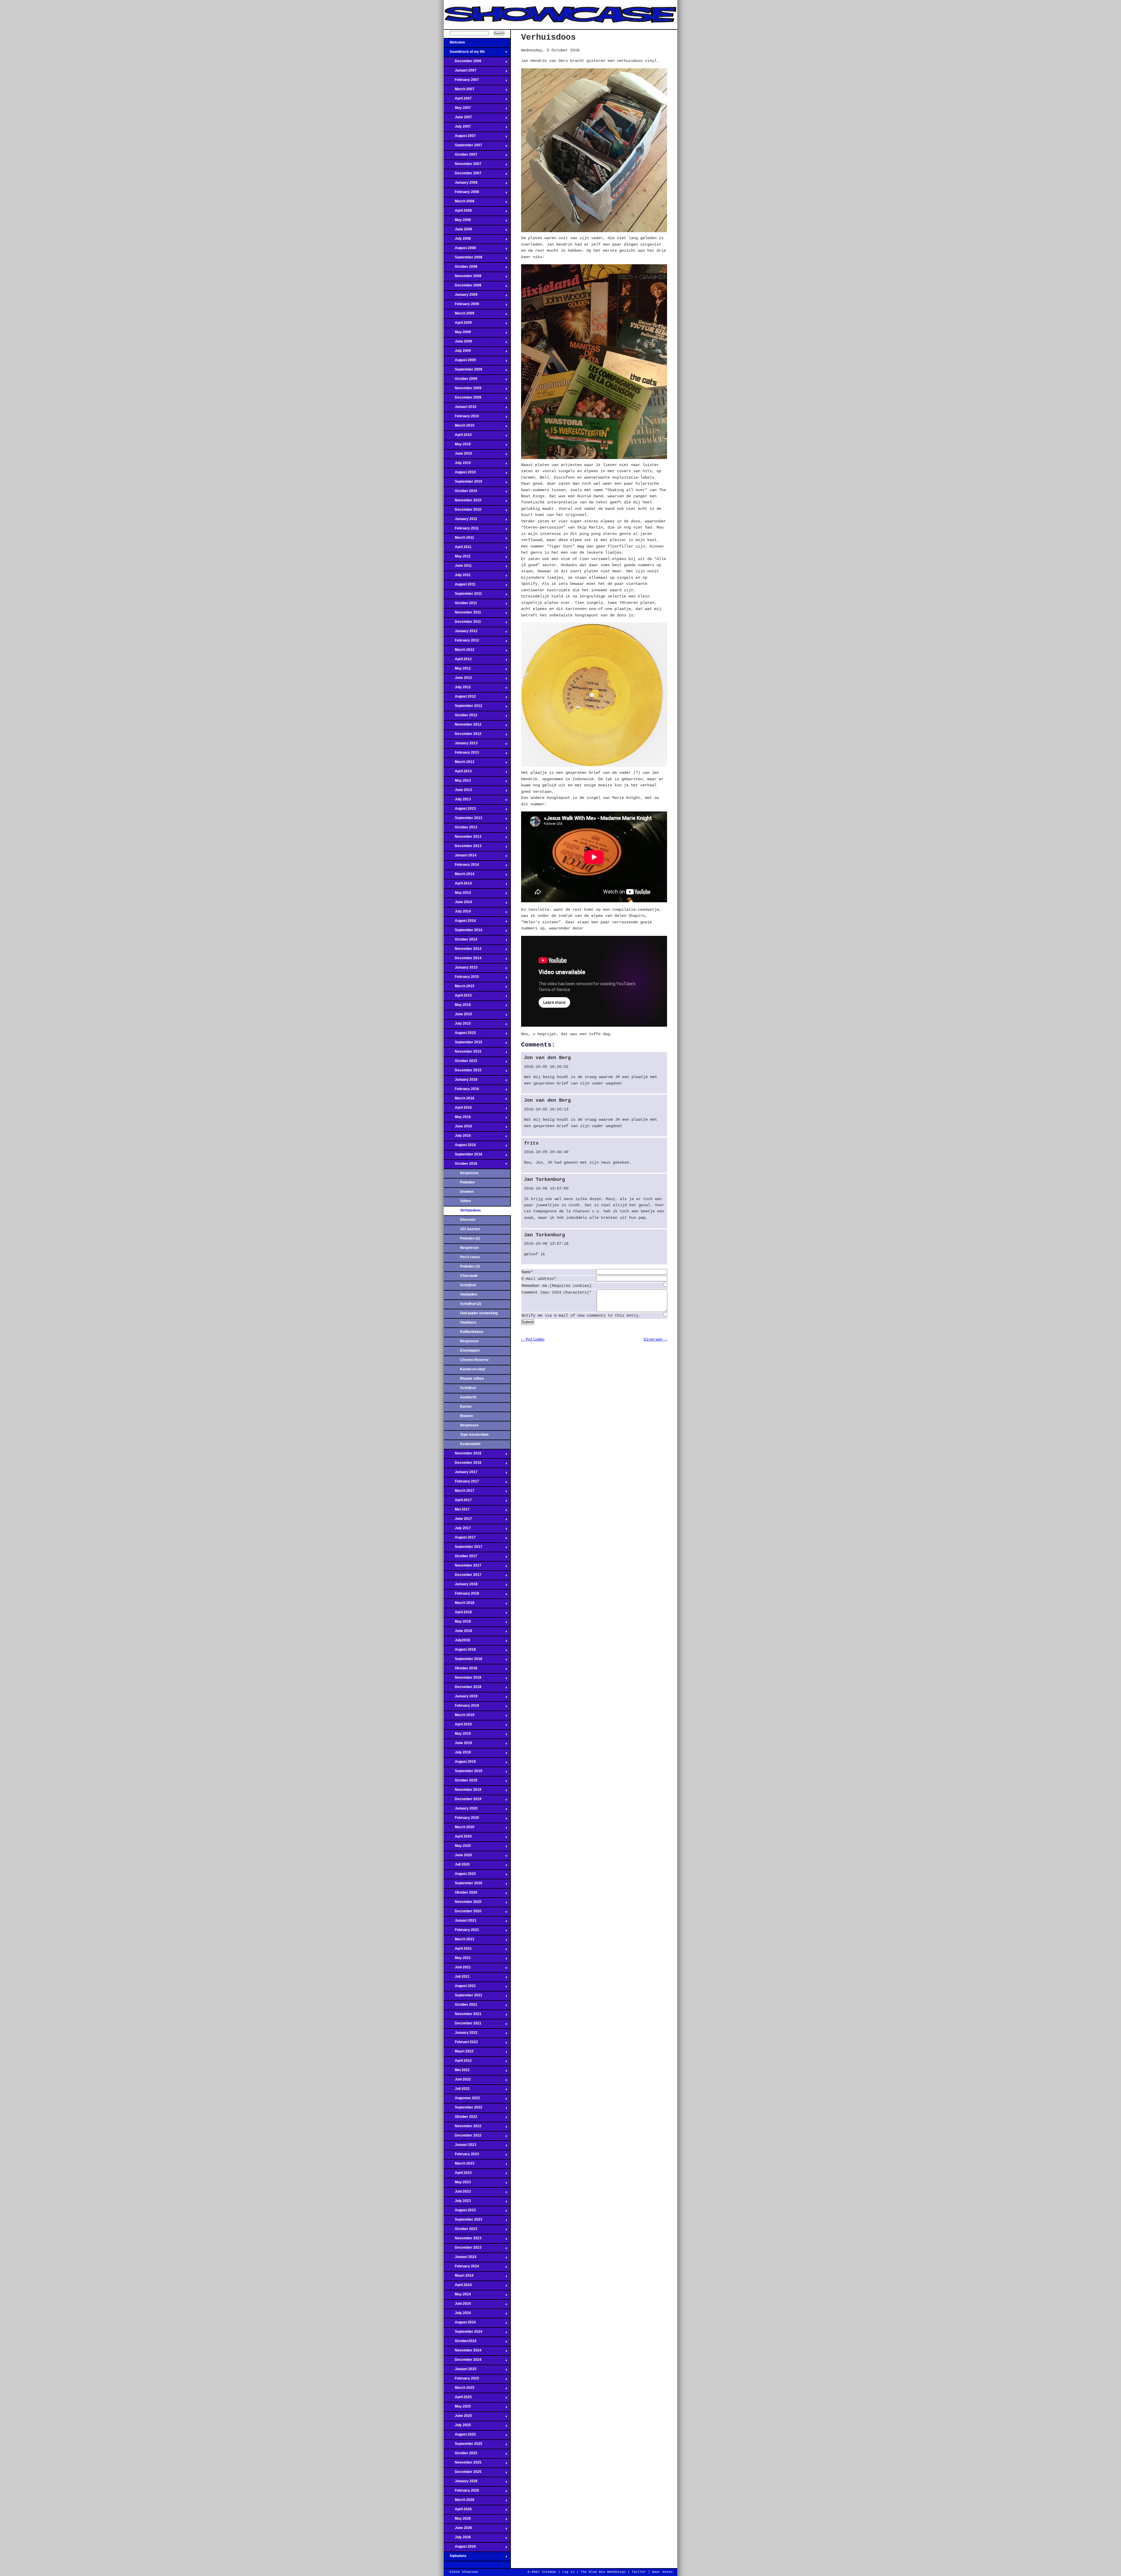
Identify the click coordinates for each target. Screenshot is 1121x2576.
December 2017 (463, 1576)
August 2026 (460, 2548)
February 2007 (461, 81)
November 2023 (463, 2240)
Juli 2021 (457, 1978)
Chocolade (469, 1276)
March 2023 (459, 2165)
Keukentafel (470, 1444)
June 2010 (458, 455)
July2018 (457, 1642)
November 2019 (463, 1791)
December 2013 (463, 848)
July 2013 (457, 801)
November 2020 (463, 1904)
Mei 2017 (457, 1511)
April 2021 (458, 1950)
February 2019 (461, 1707)
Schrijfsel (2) (471, 1304)
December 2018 (463, 1689)
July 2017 (457, 1530)
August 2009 (460, 362)
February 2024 (461, 2268)
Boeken (466, 1416)
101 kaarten (470, 1229)
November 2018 (463, 1679)
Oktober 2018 (461, 1670)
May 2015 (457, 1007)
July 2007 (457, 128)
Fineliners (468, 1322)
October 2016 (461, 1165)
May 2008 (457, 222)
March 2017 (459, 1492)
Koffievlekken (472, 1332)
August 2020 (460, 1875)
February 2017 (461, 1483)
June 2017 (458, 1520)
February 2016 (461, 1091)
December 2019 (463, 1801)
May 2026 (457, 2520)
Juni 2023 (457, 2193)
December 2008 (463, 287)
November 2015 (463, 1053)
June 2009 (458, 343)
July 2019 (457, 1754)
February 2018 (461, 1595)
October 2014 (461, 941)
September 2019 (463, 1773)
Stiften (465, 1201)
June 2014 (458, 904)
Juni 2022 (457, 2081)
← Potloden (533, 1339)
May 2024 (457, 2296)
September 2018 (463, 1661)
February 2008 (461, 194)
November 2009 (463, 390)
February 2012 (461, 642)
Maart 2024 (459, 2277)
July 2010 (457, 465)
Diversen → (655, 1339)
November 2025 (463, 2464)
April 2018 (458, 1614)
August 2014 (460, 922)
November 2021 (463, 2016)
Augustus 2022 (462, 2100)
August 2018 (460, 1651)
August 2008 (460, 250)
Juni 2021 (457, 1969)
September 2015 (463, 1044)
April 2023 (458, 2175)
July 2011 (457, 577)
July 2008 (457, 240)
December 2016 (463, 1464)
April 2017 (458, 1502)
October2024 (460, 2343)
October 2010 (461, 493)
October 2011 (460, 605)
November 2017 (463, 1567)
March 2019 (459, 1717)
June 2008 (458, 231)
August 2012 (460, 698)
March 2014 (459, 876)
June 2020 (458, 1857)
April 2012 (458, 661)
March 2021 (459, 1941)
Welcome (454, 44)
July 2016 (457, 1137)
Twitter (639, 2572)
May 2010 (457, 446)
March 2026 (459, 2502)
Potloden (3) (470, 1266)
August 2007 (460, 138)
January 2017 (461, 1474)
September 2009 (463, 371)
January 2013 (461, 745)
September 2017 (463, 1548)
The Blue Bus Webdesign (603, 2572)
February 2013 (461, 754)
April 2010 (458, 437)
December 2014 (463, 960)
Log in (568, 2572)
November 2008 (463, 278)
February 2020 (461, 1819)
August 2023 (460, 2212)
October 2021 (461, 2006)
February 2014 (461, 866)
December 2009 (463, 399)
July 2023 (457, 2203)
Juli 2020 (457, 1866)
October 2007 (461, 156)
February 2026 (461, 2492)
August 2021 (460, 1988)
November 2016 (463, 1455)
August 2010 (460, 474)
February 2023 (461, 2156)
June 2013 (458, 792)
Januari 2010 (460, 409)
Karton (466, 1407)
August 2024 (460, 2324)
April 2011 (458, 549)
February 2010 (461, 418)
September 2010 (463, 483)
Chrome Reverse (474, 1360)
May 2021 (457, 1960)
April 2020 (458, 1838)
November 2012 (463, 726)
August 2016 (460, 1147)
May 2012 (457, 670)
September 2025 (463, 2445)
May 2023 (457, 2184)
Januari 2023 (460, 2146)
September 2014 (463, 932)
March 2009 (459, 315)
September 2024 (463, 2333)
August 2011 (460, 586)
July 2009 (457, 352)
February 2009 (461, 306)
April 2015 (458, 997)
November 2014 (463, 950)
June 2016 (458, 1128)
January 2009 (461, 296)
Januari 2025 (460, 2371)
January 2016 (461, 1081)
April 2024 (458, 2287)
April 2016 (458, 1109)
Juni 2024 (457, 2305)
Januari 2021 (460, 1922)
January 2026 (461, 2483)
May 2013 (457, 782)
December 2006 (463, 63)
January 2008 (461, 184)
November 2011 (462, 614)
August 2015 (460, 1035)
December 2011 (462, 623)
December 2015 (463, 1072)
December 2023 (463, 2249)
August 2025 (460, 2436)
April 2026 (458, 2511)
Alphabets (455, 2558)
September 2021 (463, 1997)
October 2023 (461, 2231)
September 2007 (463, 147)
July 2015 (457, 1025)
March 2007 (459, 91)
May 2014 (457, 894)
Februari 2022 (461, 2044)
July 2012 (457, 689)
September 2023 (463, 2221)
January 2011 (461, 521)
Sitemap (549, 2572)
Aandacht (468, 1397)
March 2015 (459, 988)
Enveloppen (470, 1350)
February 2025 (461, 2380)
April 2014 (458, 885)
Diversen (468, 1220)
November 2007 (463, 166)
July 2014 (457, 913)
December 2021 (463, 2025)
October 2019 (461, 1782)
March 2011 (459, 539)
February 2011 (461, 530)
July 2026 (457, 2539)
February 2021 (461, 1932)
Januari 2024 (460, 2259)
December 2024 (463, 2361)
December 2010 (463, 511)
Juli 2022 (457, 2090)
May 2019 (457, 1735)
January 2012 (461, 633)
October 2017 (461, 1558)
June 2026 (458, 2530)
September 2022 (463, 2109)
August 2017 (460, 1539)
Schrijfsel (468, 1285)
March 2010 (459, 427)
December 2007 (463, 175)
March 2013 (459, 764)
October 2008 (461, 268)
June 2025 (458, 2417)
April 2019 (458, 1726)
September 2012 (463, 708)
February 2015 (461, 978)
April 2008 (458, 212)
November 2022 (463, 2128)
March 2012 (459, 651)
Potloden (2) (470, 1238)
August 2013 (460, 810)
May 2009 (457, 334)
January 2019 (461, 1698)
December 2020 (463, 1913)
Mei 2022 (457, 2072)
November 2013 (463, 838)
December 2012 (463, 736)
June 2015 (458, 1016)
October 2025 (461, 2455)
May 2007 (457, 109)
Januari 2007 (460, 72)
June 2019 (458, 1745)
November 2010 (463, 502)
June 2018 (458, 1633)
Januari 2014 (460, 857)
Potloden (467, 1182)
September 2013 (463, 820)
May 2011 (457, 558)
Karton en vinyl (473, 1369)
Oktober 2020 (461, 1894)
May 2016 (457, 1119)
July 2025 (457, 2427)
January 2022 (461, 2034)
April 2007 (458, 100)
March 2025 (459, 2389)
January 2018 (461, 1586)
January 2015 (461, 969)
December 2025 (463, 2474)
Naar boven (662, 2572)
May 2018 (457, 1623)
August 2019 (460, 1763)
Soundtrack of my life (464, 53)
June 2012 (458, 679)
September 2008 (463, 259)
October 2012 (461, 717)
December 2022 (463, 2137)
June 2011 (458, 567)
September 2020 (463, 1885)
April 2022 (458, 2062)
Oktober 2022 (461, 2118)
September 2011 (463, 595)
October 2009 (461, 380)
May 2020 (457, 1847)
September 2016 (463, 1156)
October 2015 (461, 1063)
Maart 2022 (459, 2053)
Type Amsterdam (474, 1435)
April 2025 (458, 2399)
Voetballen (469, 1294)
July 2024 (457, 2315)
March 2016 (459, 1100)
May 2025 (457, 2408)
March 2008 (459, 203)
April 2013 (458, 773)
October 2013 (461, 829)
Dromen (467, 1192)
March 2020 (459, 1829)
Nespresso (469, 1173)
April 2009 (458, 324)
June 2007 (458, 119)
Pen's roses (470, 1257)
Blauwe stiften (472, 1379)
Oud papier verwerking (479, 1313)
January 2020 (461, 1810)
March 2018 (459, 1605)
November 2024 (463, 2352)
